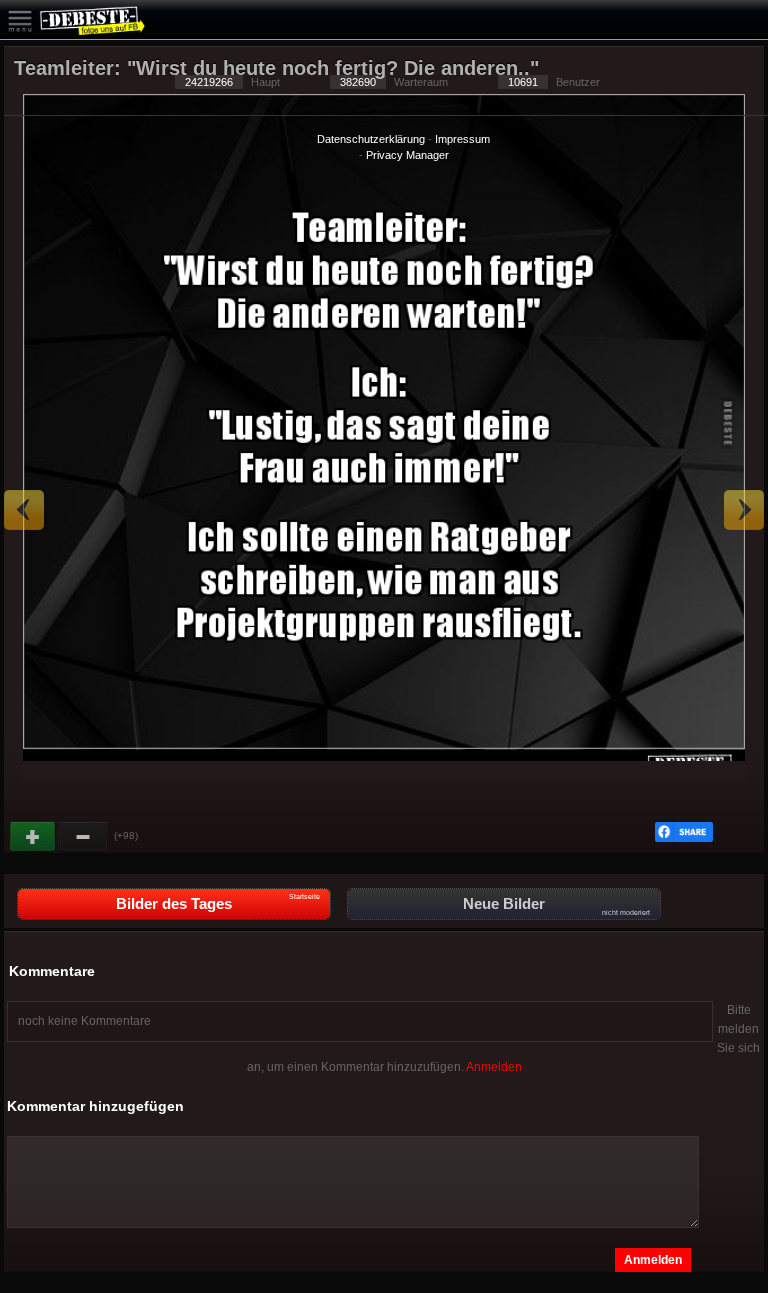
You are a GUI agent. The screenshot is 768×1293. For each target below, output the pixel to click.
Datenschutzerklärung (371, 139)
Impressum (462, 139)
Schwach (84, 837)
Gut (34, 837)
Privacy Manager (407, 155)
